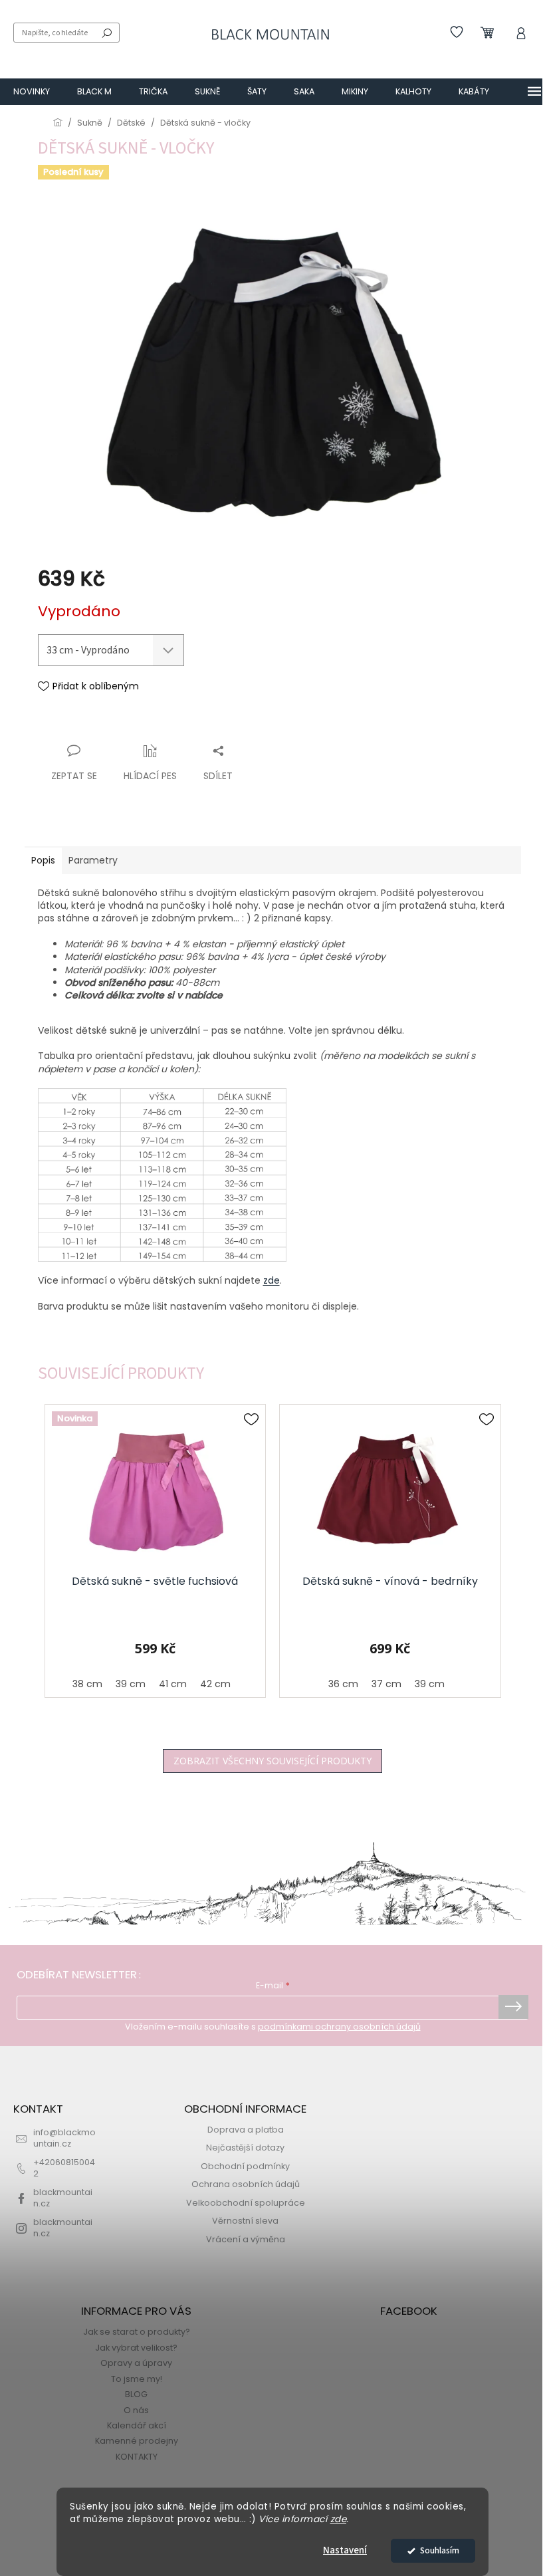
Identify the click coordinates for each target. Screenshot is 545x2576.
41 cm (173, 1684)
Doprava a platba (246, 2130)
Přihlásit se (513, 2007)
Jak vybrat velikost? (136, 2348)
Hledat (107, 33)
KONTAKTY (137, 2457)
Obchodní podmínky (245, 2166)
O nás (136, 2410)
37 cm (386, 1684)
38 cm (87, 1684)
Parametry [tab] (93, 860)
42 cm (215, 1684)
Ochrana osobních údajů (246, 2184)
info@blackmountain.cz (64, 2138)
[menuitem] (32, 92)
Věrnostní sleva (245, 2221)
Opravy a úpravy (136, 2363)
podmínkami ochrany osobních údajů (339, 2027)
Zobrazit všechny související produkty (272, 1761)
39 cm (131, 1684)
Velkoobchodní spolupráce (246, 2203)
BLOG (136, 2394)
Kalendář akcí (137, 2425)
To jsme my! (137, 2379)
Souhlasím (440, 2550)
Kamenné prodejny (137, 2441)
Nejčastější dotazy (245, 2148)
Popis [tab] (43, 860)
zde (339, 2519)
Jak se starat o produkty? (137, 2332)
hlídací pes (150, 776)
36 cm (343, 1684)
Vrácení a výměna (246, 2239)
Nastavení (345, 2550)
